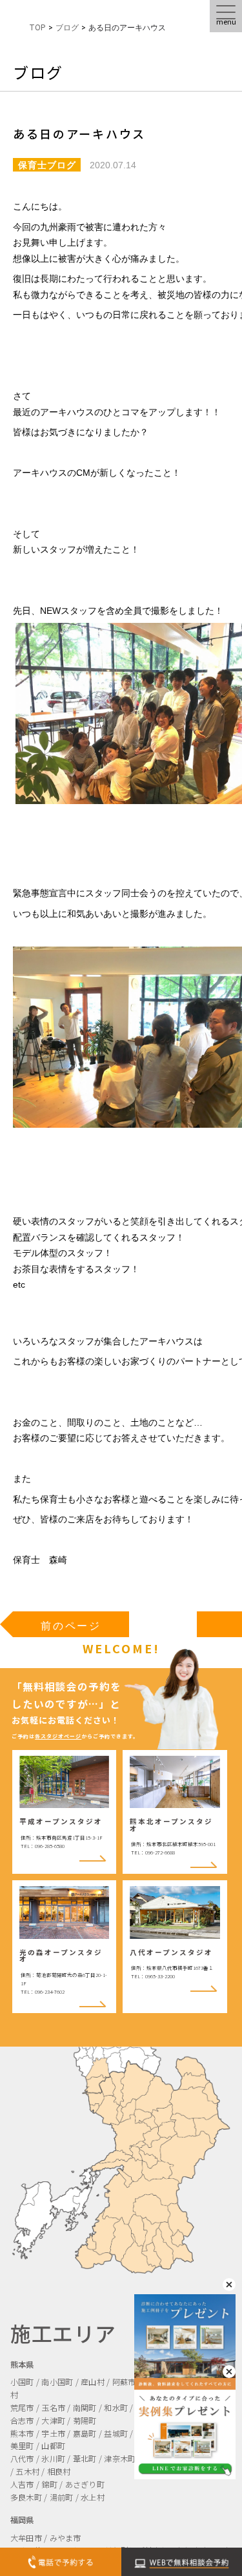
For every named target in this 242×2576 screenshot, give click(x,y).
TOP (37, 28)
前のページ (71, 1626)
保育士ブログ (47, 165)
